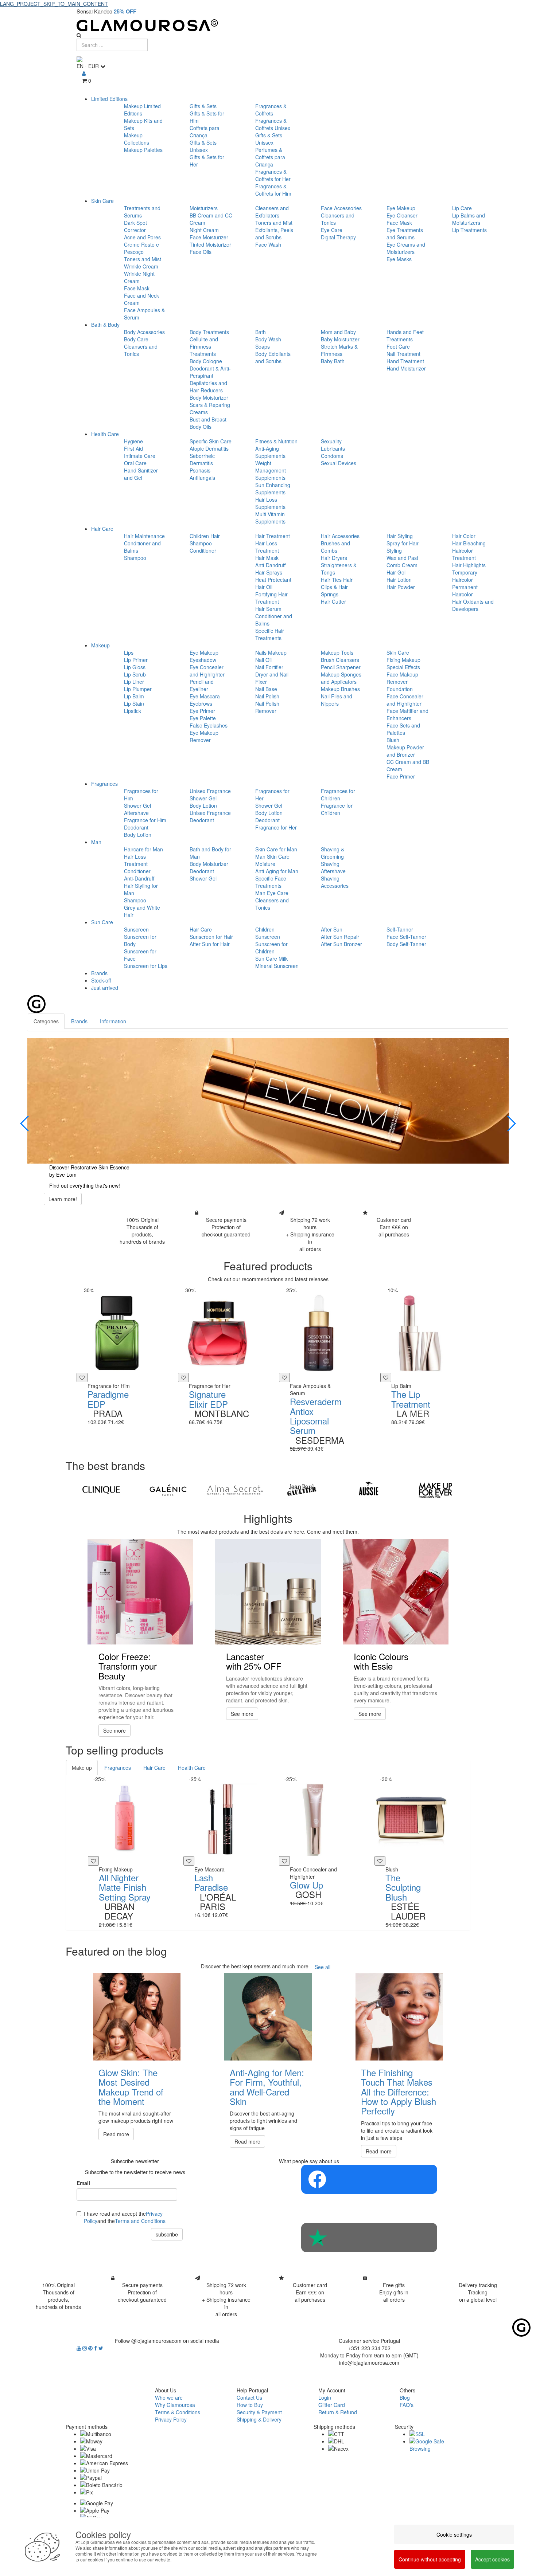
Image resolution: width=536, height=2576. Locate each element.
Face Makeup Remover (402, 678)
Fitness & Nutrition (276, 441)
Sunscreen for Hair (211, 937)
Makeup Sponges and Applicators (341, 678)
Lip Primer (136, 660)
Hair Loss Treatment (267, 547)
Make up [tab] (82, 1768)
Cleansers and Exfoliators (272, 212)
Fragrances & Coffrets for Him (273, 190)
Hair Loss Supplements (270, 503)
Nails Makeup (271, 652)
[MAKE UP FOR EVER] (436, 1490)
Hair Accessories (340, 536)
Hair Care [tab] (154, 1768)
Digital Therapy (338, 237)
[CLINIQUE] (101, 1490)
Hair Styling (400, 536)
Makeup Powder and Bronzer (405, 751)
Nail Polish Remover (267, 707)
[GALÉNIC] (168, 1490)
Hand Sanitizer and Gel (141, 474)
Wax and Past (402, 558)
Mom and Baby (338, 332)
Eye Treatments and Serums (405, 234)
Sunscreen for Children (271, 948)
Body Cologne (206, 361)
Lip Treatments (469, 230)
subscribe (167, 2234)
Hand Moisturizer (406, 368)
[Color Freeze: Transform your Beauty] (140, 1592)
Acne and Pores (142, 237)
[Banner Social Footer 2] (369, 2238)
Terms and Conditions (140, 2221)
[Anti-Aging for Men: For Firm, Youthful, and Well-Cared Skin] (268, 2017)
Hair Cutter (333, 601)
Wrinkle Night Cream (139, 277)
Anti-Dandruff (270, 565)
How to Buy (250, 2405)
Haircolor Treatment (464, 554)
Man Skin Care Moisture (272, 860)
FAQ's (407, 2405)
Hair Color (464, 536)
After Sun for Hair (210, 944)
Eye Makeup (401, 208)
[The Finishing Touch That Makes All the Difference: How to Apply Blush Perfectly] (399, 2017)
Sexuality (331, 441)
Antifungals (202, 478)
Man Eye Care (272, 893)
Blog (405, 2397)
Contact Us (249, 2397)
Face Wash (268, 244)
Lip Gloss (135, 667)
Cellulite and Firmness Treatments (204, 346)
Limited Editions (109, 99)
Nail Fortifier (269, 667)
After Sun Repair (340, 937)
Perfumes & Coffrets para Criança (270, 157)
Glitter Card (332, 2405)
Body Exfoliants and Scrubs (273, 357)
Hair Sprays (269, 572)
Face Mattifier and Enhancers (407, 714)
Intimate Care (140, 456)
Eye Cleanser (402, 215)
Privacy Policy (171, 2419)
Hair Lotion (399, 580)
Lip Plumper (138, 689)
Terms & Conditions (178, 2412)
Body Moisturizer (209, 397)
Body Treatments (209, 332)
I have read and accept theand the (125, 2217)
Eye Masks (399, 259)
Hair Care (102, 529)
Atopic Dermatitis (209, 448)
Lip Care (462, 208)
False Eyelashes (209, 725)
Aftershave (136, 813)
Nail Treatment (403, 354)
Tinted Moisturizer (210, 244)
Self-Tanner (400, 929)
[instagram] (85, 2348)
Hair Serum (268, 609)
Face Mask (137, 288)
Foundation (400, 689)
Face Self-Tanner (406, 937)
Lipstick (133, 711)
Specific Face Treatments (271, 882)
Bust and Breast (208, 419)
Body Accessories (144, 332)
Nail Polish (267, 696)
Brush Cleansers (340, 660)
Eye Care (332, 230)
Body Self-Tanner (406, 944)
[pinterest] (91, 2348)
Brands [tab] (79, 1021)
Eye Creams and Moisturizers (406, 248)
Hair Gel (396, 572)
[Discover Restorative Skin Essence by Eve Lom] (268, 1101)
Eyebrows (201, 703)
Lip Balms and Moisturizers (469, 219)
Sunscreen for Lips (146, 966)
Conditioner (203, 550)
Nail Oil (263, 660)
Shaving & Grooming (333, 853)
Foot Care (398, 346)
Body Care (136, 339)
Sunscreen (136, 929)
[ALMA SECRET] (235, 1490)
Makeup (100, 645)
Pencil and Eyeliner (202, 685)
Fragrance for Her (276, 827)
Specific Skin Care (211, 441)
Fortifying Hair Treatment (271, 598)
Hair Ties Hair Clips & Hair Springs (337, 587)
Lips (129, 652)
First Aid (133, 448)
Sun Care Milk (271, 958)
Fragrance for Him (145, 820)
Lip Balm (134, 696)
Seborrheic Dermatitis (202, 459)
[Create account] (84, 73)
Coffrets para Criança (205, 132)
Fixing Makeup (403, 660)
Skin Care (102, 201)
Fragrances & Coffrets (271, 110)
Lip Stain (134, 703)
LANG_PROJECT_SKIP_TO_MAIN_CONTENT (54, 4)
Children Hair (205, 536)
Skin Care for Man (276, 849)
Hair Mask (267, 558)
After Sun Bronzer (341, 944)
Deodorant (136, 827)
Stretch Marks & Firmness (339, 350)
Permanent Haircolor (465, 591)
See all (323, 1967)
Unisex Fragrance (210, 791)
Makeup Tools (337, 652)
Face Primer (401, 776)
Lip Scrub (135, 674)
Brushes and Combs (335, 547)
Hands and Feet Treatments (405, 336)
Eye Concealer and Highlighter (207, 671)
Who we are (169, 2397)
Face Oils (201, 252)
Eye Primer (202, 711)
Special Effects (403, 667)
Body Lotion (138, 835)
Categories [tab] (46, 1021)
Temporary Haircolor (465, 576)
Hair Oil (264, 587)
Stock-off (101, 980)
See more (114, 1730)
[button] (25, 1124)
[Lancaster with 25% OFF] (268, 1592)
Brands (99, 973)
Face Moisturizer (209, 237)
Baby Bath (333, 361)
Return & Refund (338, 2412)
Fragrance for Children (337, 809)
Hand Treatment (405, 361)
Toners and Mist (143, 259)
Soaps (263, 346)
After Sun (332, 929)
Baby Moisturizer (340, 339)
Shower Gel (137, 805)
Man (96, 842)
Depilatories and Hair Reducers (208, 387)
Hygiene (133, 441)
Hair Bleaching (469, 543)
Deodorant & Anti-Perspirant (210, 372)
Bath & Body (105, 325)
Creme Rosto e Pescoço (141, 248)
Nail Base (266, 689)
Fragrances (104, 784)
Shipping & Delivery (259, 2419)
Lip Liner (134, 682)
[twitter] (101, 2348)
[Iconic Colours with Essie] (396, 1592)
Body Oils (201, 427)
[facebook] (96, 2348)
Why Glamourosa (175, 2405)
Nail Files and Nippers (337, 700)
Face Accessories (341, 208)
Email (83, 2183)
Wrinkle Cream (141, 266)
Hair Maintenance (144, 536)
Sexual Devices (339, 463)
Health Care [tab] (192, 1768)
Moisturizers (204, 208)
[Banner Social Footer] (369, 2179)
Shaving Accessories (335, 882)
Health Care (105, 434)
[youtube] (79, 2348)
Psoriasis (200, 470)
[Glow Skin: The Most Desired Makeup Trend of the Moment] (137, 2017)
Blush (393, 740)
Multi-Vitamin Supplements (270, 518)
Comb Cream (402, 565)
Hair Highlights (469, 565)
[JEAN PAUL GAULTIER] (302, 1490)
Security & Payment (259, 2412)
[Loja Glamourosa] (268, 25)
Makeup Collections (137, 139)
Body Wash (268, 339)
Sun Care (102, 922)
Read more (116, 2134)
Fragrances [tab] (118, 1768)
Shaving (330, 864)
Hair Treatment (273, 536)
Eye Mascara (205, 696)
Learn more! (63, 1199)
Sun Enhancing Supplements (273, 489)
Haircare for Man (143, 849)
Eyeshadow (203, 660)
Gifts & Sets (203, 106)
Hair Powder (401, 587)
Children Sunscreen (268, 933)
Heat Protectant (273, 580)
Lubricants (333, 448)
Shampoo (135, 558)
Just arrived (105, 988)
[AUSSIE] (368, 1490)
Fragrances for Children (338, 795)
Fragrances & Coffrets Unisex (273, 124)
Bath (261, 332)
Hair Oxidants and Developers (473, 605)
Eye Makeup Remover (204, 736)
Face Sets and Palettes (403, 729)
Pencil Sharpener (341, 667)
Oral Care (135, 463)
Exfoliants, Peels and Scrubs (274, 234)
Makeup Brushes (340, 689)
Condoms (332, 456)
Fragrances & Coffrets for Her (273, 175)
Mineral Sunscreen (277, 966)
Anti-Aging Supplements (270, 452)
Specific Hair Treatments (270, 634)
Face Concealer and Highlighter (405, 700)
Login (325, 2397)
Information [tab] (113, 1021)
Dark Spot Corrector (135, 226)
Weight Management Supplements (271, 470)
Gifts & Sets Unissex (203, 146)
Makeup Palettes (143, 150)
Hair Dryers (334, 558)
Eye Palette (203, 718)
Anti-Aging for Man (277, 871)
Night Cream (204, 230)
